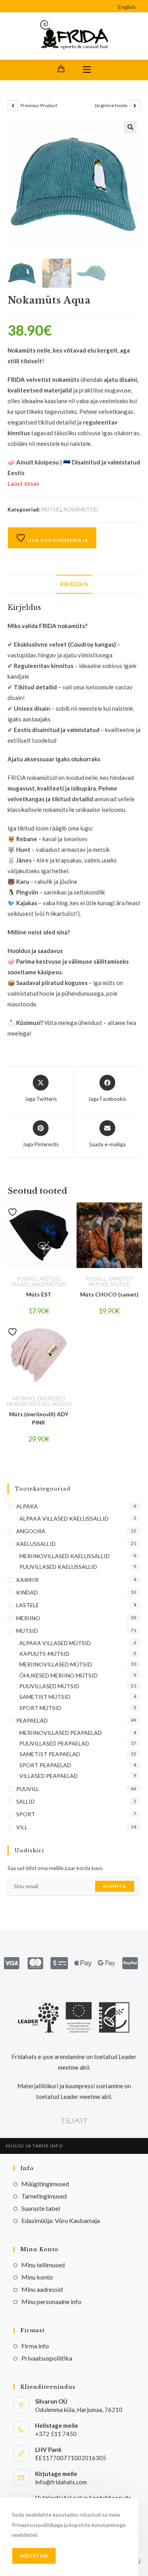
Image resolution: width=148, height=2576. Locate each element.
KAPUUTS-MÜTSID (44, 1654)
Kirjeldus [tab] (74, 584)
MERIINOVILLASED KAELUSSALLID (65, 1556)
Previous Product (39, 105)
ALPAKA (27, 1506)
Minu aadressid (42, 2289)
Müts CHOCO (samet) (109, 1294)
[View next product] (135, 106)
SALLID (25, 1801)
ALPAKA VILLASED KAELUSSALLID (64, 1518)
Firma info (35, 2346)
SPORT (26, 1814)
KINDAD (27, 1592)
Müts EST (39, 1294)
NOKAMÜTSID (81, 510)
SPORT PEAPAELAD (45, 1765)
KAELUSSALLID (36, 1544)
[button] (130, 127)
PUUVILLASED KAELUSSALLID (58, 1567)
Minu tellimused (43, 2265)
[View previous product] (13, 106)
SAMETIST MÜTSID (45, 1697)
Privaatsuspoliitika (47, 2358)
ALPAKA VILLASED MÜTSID (55, 1643)
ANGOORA (31, 1531)
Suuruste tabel (41, 2208)
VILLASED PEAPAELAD (49, 1776)
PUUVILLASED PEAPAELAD (54, 1743)
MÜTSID (51, 510)
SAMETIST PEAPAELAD (50, 1754)
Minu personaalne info (51, 2301)
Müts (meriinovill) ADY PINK (39, 1418)
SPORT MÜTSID (40, 1708)
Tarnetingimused (44, 2196)
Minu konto (37, 2277)
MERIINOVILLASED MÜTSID (56, 1664)
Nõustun (34, 2556)
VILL (22, 1827)
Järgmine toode (111, 105)
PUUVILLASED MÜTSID (39, 1284)
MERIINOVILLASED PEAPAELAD (61, 1733)
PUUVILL (27, 1279)
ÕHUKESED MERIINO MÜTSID (36, 1401)
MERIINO (24, 1398)
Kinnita (115, 1886)
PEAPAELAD (32, 1720)
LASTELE (28, 1605)
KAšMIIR (27, 1580)
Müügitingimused (45, 2184)
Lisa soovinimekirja (57, 540)
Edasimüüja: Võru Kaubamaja (61, 2220)
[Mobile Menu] (87, 70)
